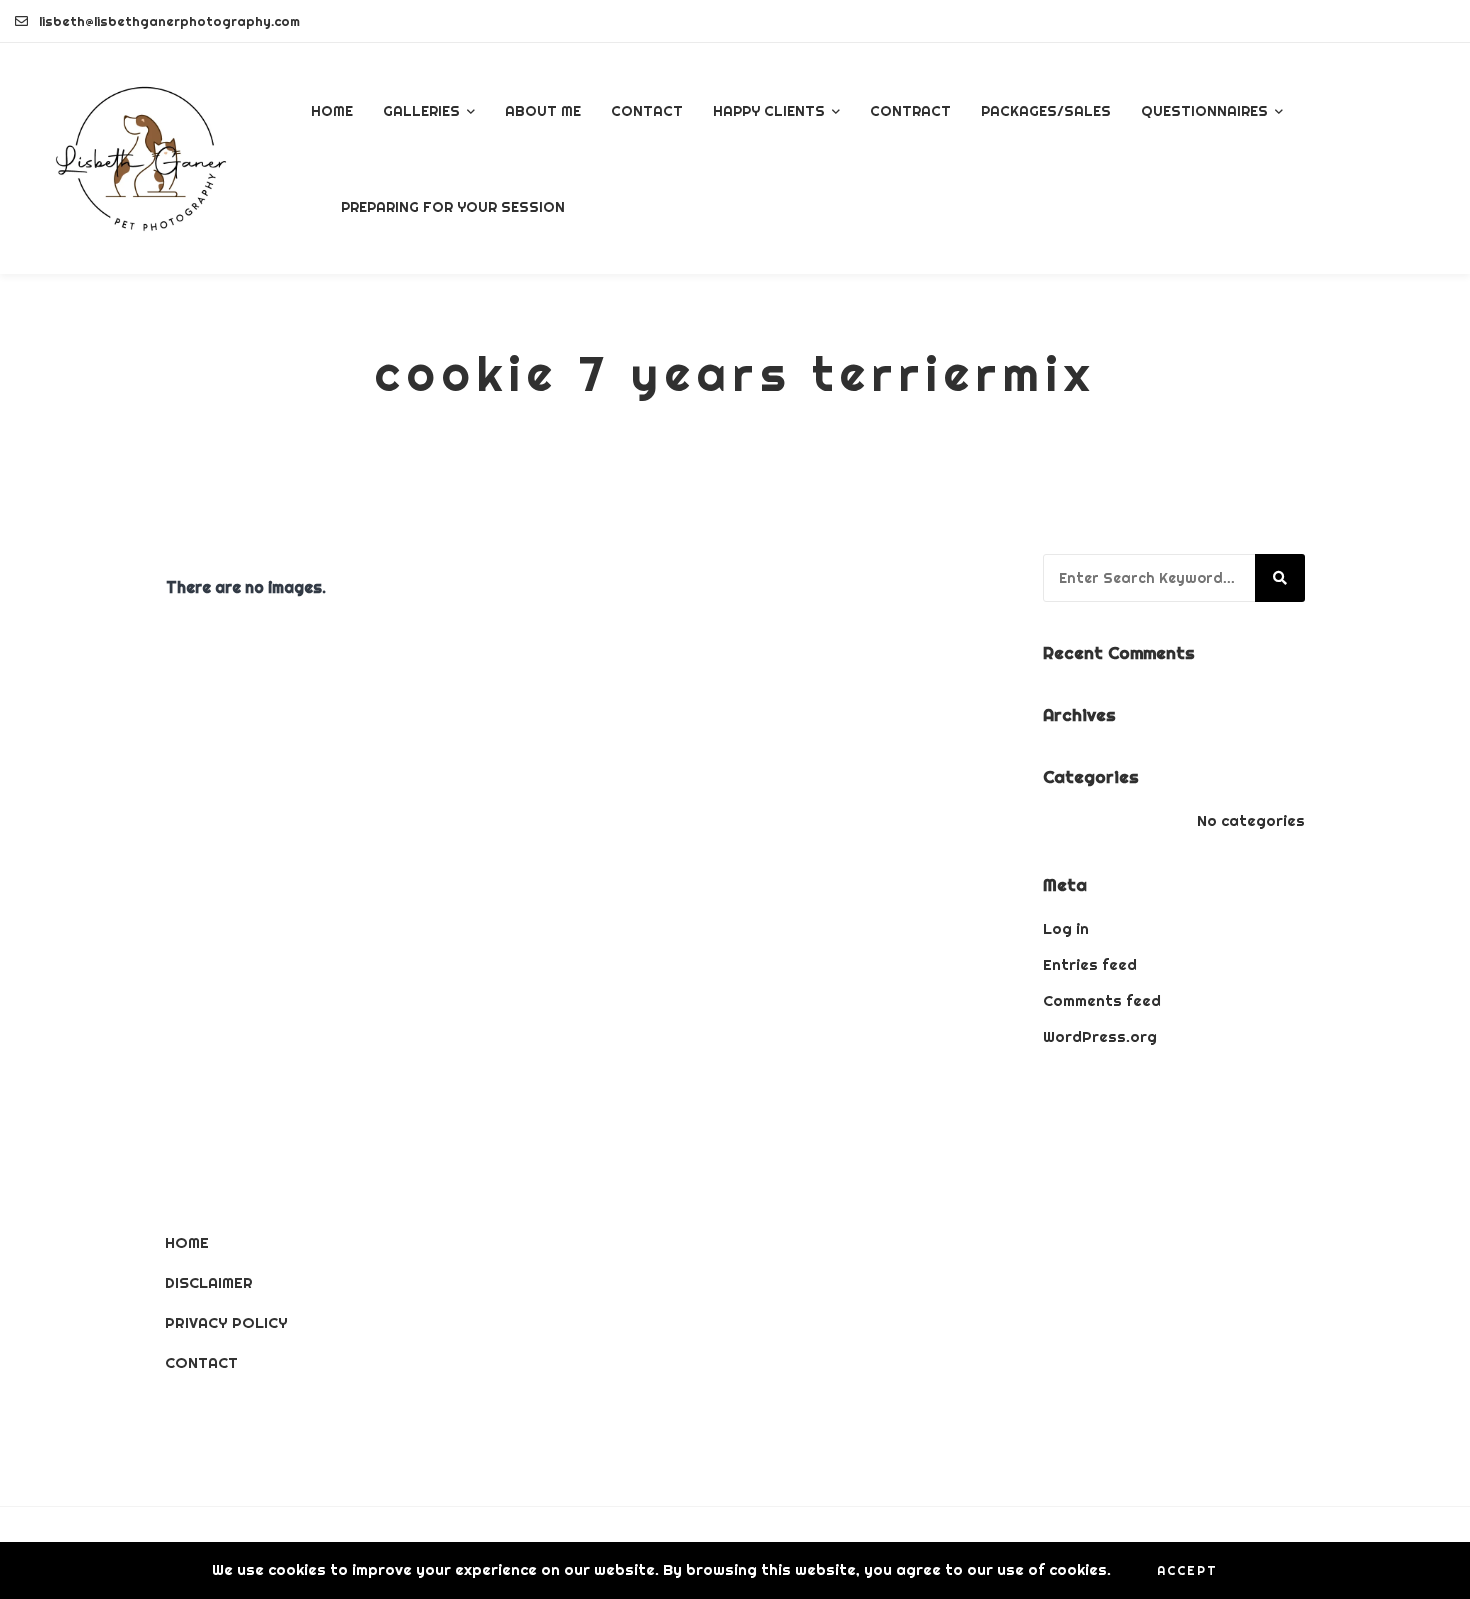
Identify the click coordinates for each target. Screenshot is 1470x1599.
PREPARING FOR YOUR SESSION (453, 207)
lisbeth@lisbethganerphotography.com (169, 21)
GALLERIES (421, 111)
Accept (1187, 1570)
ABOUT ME (543, 111)
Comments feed (1102, 1000)
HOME (332, 111)
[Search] (1280, 578)
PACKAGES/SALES (1046, 111)
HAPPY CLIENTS (769, 111)
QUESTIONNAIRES (1204, 111)
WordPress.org (1100, 1036)
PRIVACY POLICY (226, 1322)
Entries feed (1090, 964)
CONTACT (647, 111)
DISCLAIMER (209, 1282)
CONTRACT (910, 111)
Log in (1066, 928)
